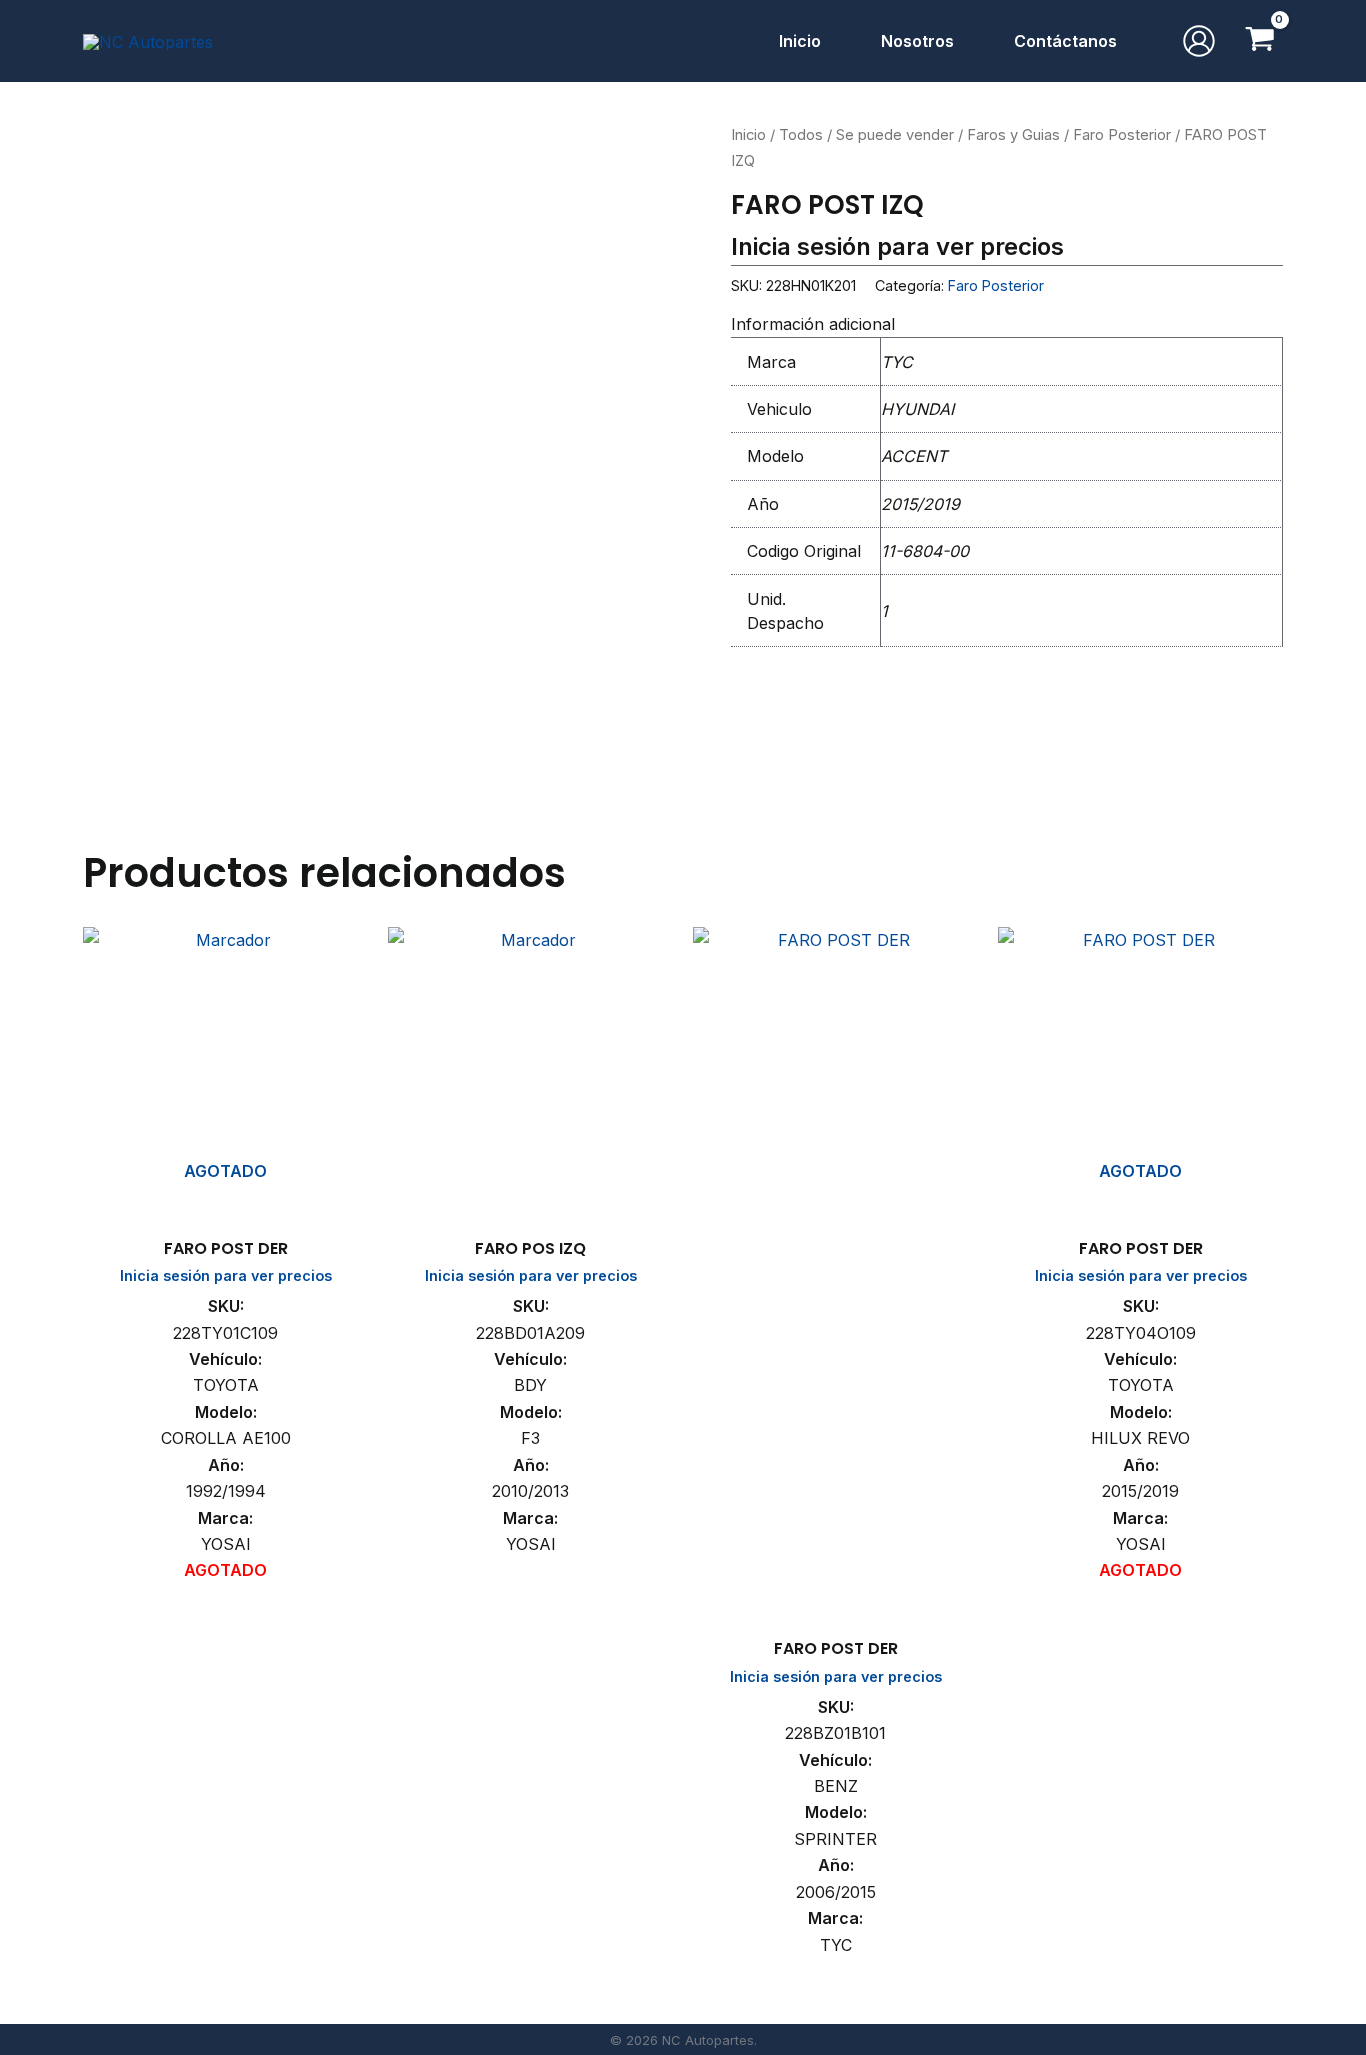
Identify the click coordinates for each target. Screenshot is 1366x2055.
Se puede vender (895, 135)
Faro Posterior (1122, 135)
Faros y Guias (1013, 135)
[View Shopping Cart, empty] (1259, 41)
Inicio (748, 135)
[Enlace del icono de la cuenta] (1199, 41)
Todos (801, 135)
